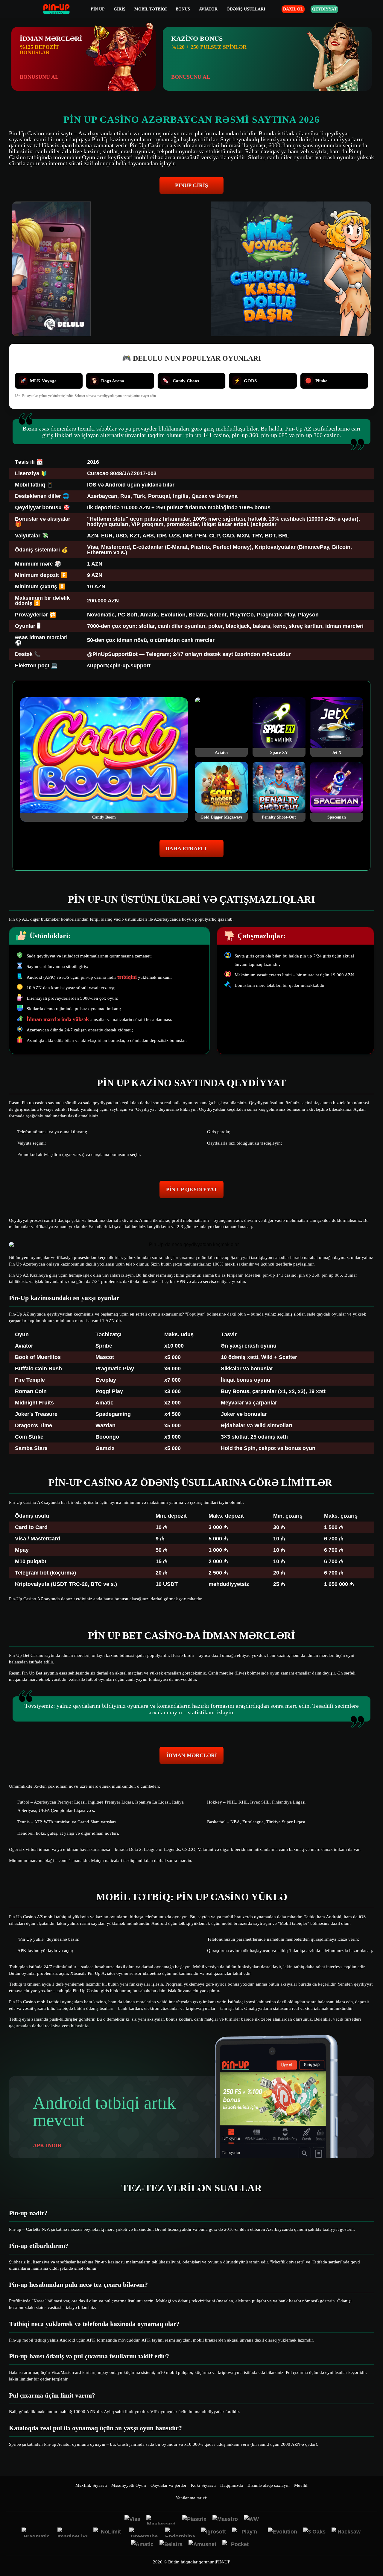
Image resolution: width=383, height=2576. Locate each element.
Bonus (183, 9)
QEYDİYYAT (324, 9)
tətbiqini (127, 977)
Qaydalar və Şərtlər (168, 2485)
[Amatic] (142, 2545)
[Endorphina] (180, 2532)
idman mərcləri (192, 1755)
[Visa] (132, 2520)
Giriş (120, 9)
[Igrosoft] (213, 2532)
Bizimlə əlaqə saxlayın (269, 2485)
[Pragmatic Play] (37, 2532)
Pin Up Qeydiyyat (192, 1189)
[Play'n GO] (247, 2532)
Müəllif (301, 2485)
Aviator (208, 9)
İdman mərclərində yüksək (58, 1019)
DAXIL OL (293, 9)
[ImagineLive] (72, 2532)
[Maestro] (225, 2520)
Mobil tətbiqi (151, 9)
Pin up (98, 9)
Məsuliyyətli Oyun (129, 2485)
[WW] (251, 2520)
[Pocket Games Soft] (237, 2545)
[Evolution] (282, 2532)
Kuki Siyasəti (203, 2485)
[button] (373, 2554)
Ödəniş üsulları (246, 9)
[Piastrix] (194, 2520)
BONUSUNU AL (39, 77)
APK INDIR (47, 2145)
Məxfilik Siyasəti (91, 2485)
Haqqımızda (232, 2485)
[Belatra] (171, 2545)
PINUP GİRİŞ (191, 185)
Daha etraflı (186, 848)
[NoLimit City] (108, 2532)
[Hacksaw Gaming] (346, 2532)
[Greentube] (144, 2532)
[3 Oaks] (314, 2532)
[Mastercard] (161, 2520)
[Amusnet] (202, 2545)
